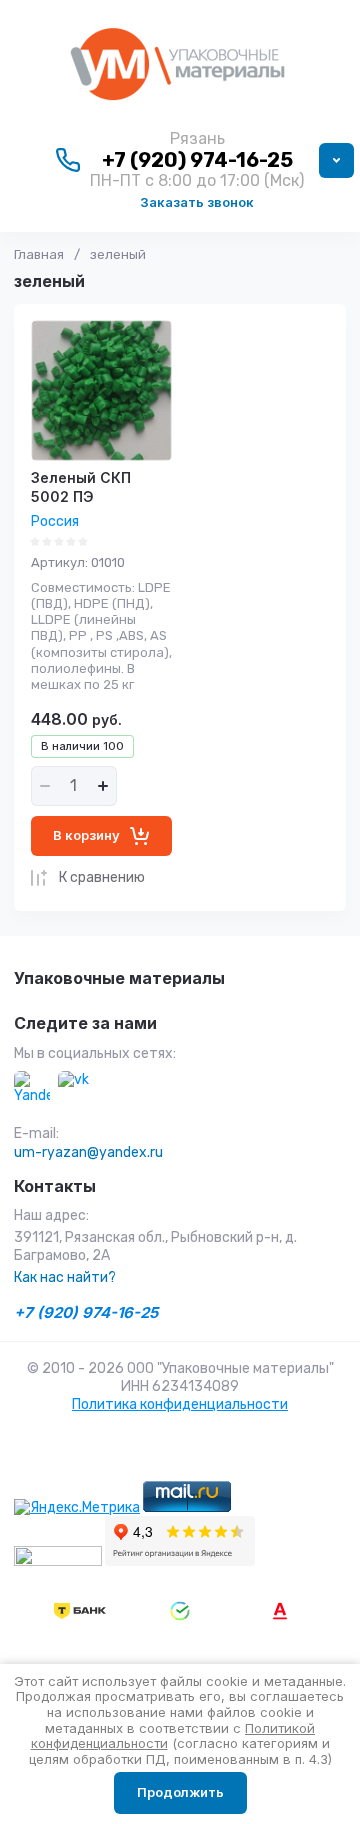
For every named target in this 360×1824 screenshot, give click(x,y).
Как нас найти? (65, 1277)
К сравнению (102, 877)
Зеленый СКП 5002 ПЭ (81, 486)
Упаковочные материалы (119, 979)
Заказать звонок (197, 202)
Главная (39, 254)
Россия (55, 521)
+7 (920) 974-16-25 (197, 160)
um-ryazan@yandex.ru (88, 1152)
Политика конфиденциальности (180, 1404)
